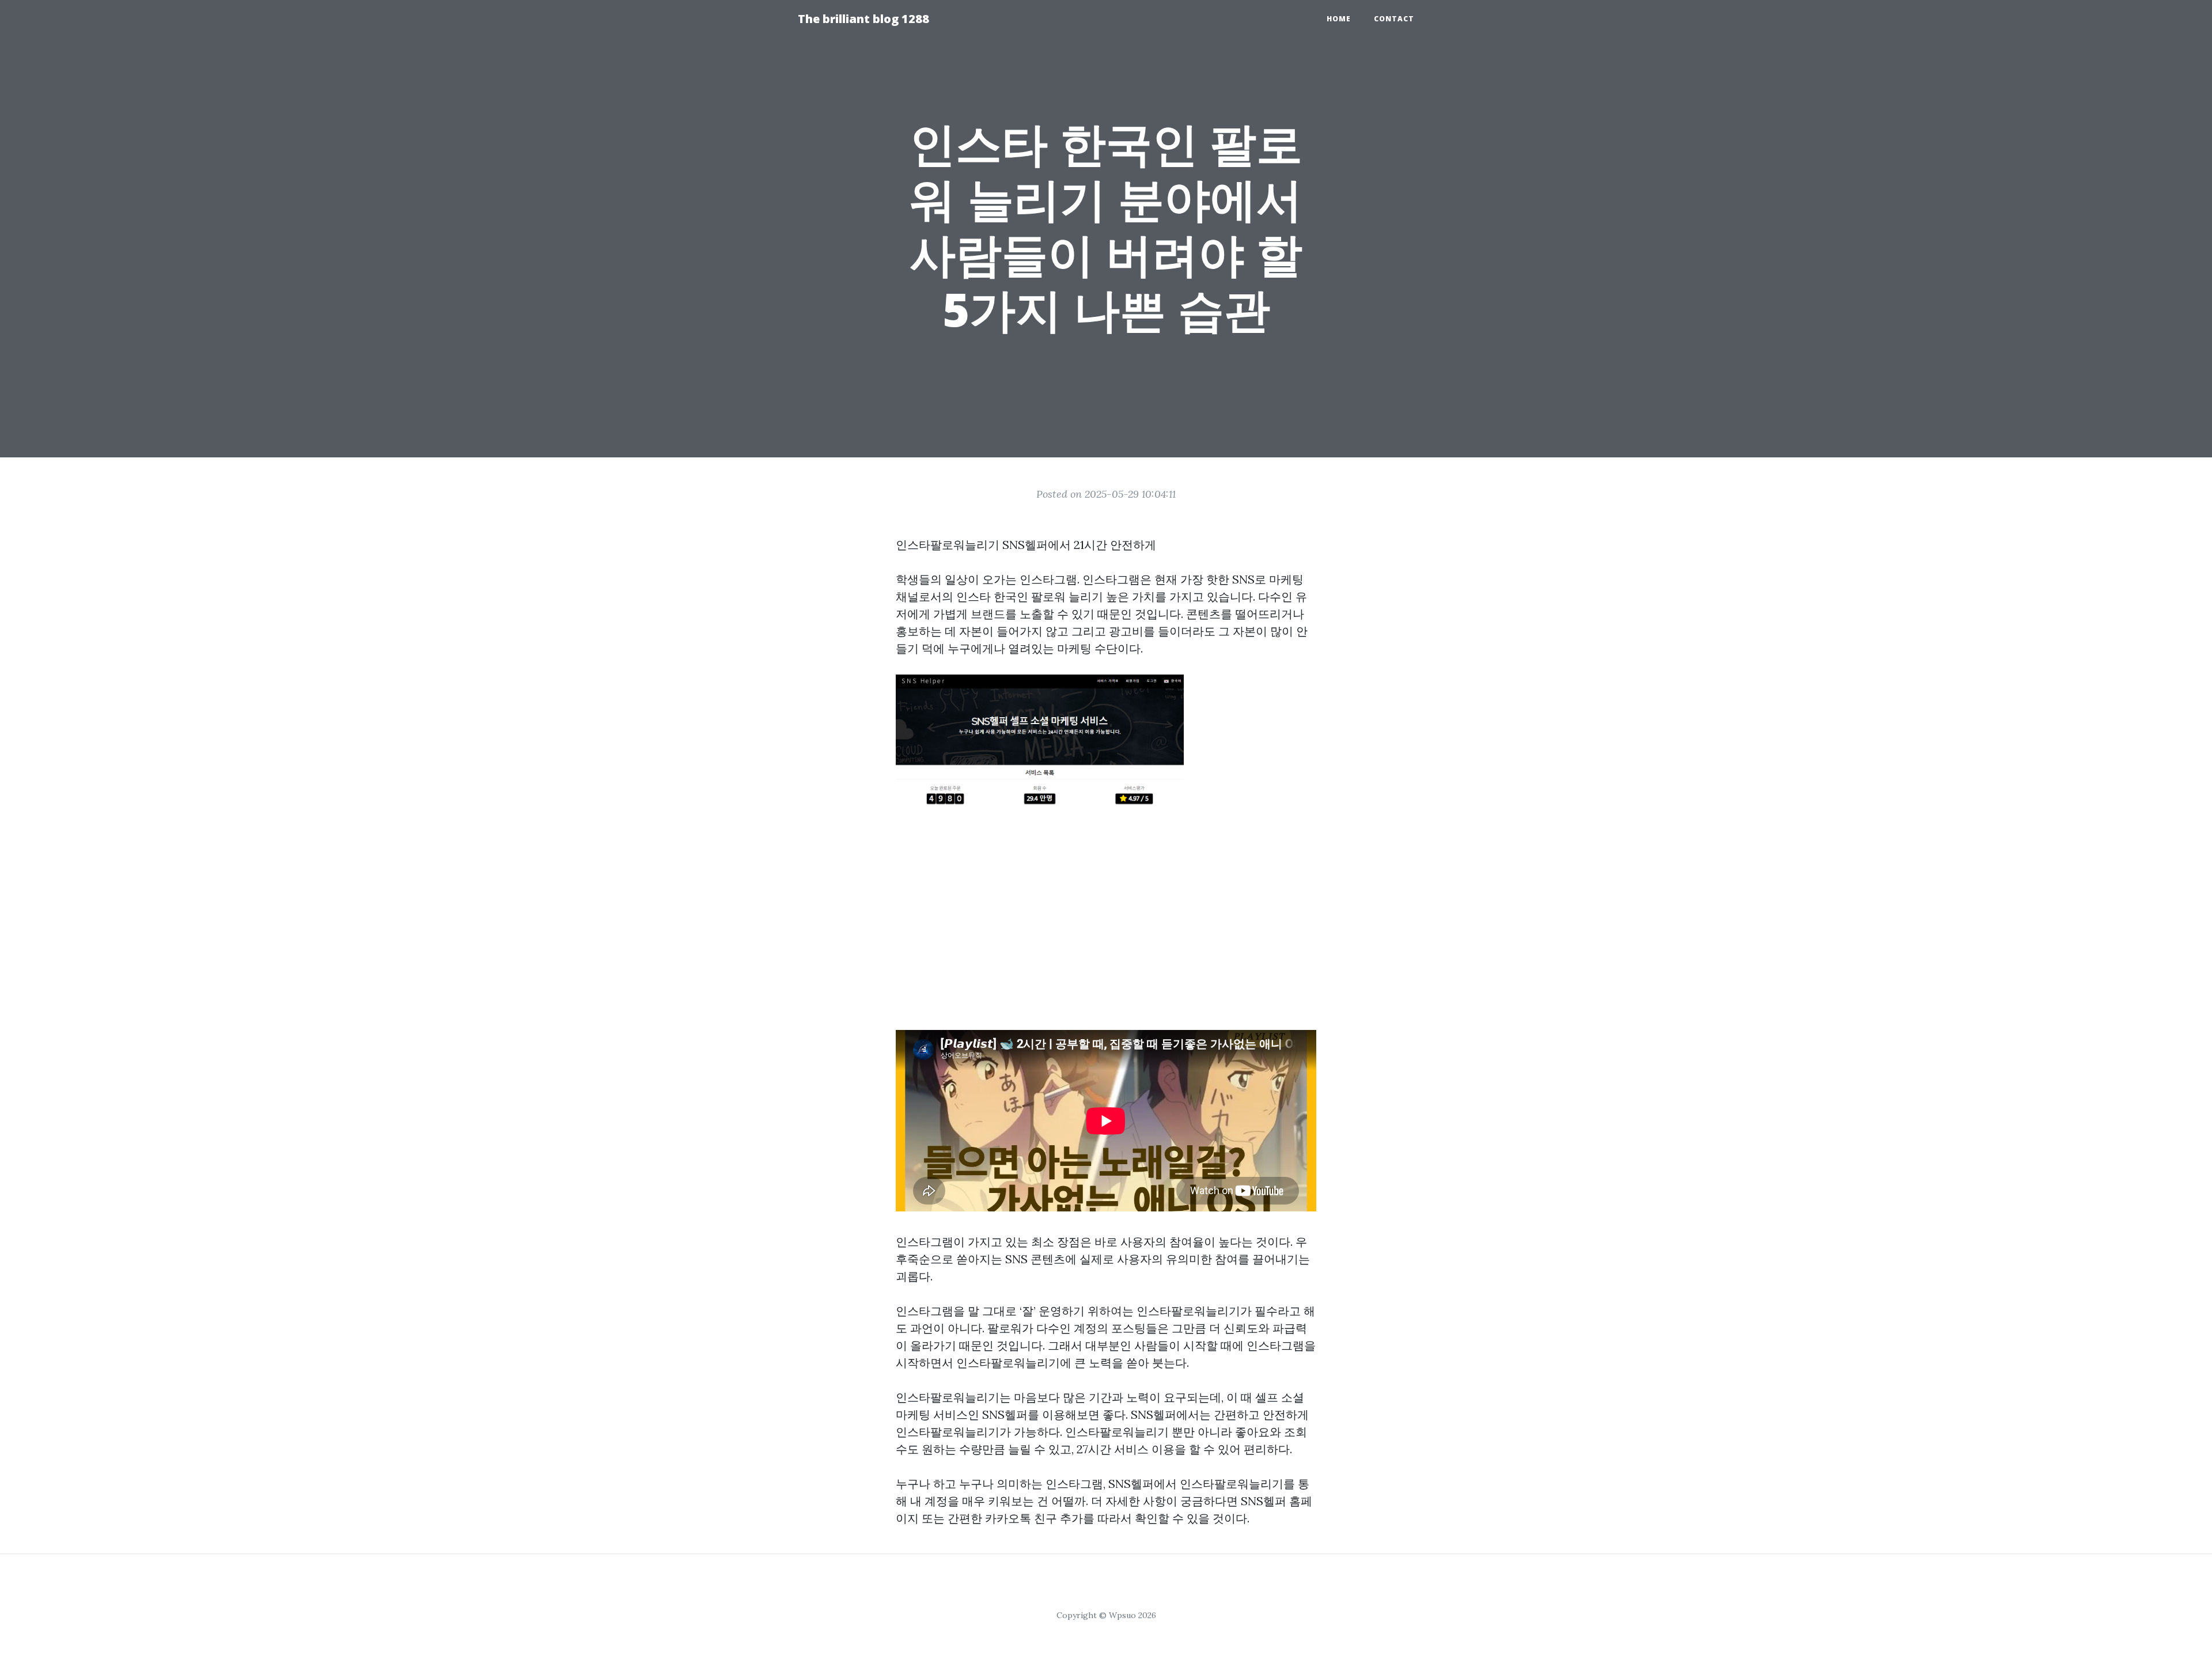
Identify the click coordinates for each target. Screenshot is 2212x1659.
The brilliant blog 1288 (863, 19)
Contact (1394, 19)
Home (1339, 19)
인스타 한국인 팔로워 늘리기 (1030, 596)
